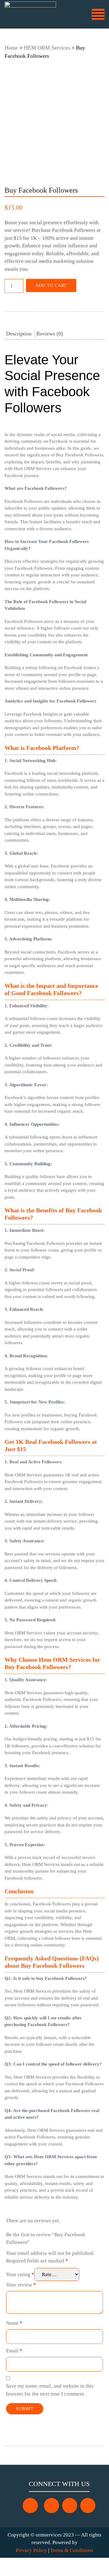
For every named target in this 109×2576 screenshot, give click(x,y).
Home (11, 48)
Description (19, 334)
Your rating (20, 2274)
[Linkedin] (88, 2506)
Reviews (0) (50, 334)
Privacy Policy (31, 2550)
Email (14, 2351)
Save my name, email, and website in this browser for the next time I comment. (50, 2390)
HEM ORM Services (47, 48)
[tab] (19, 334)
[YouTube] (70, 2506)
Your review (21, 2285)
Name (14, 2323)
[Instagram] (51, 2506)
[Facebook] (30, 2506)
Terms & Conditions (72, 2550)
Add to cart (51, 285)
